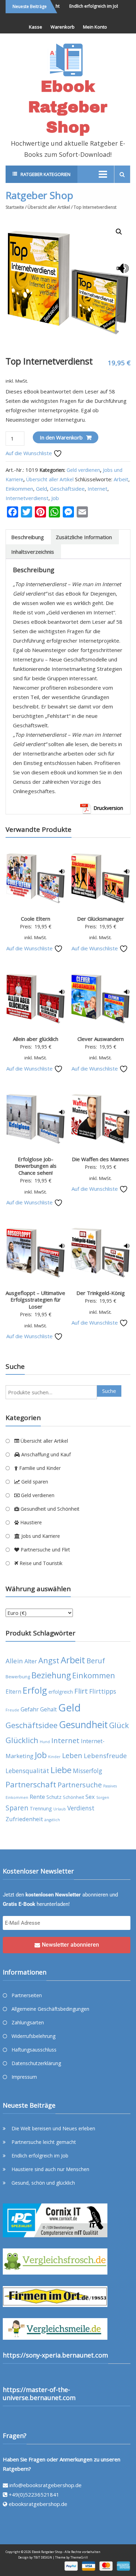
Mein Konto (95, 27)
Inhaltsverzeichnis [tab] (33, 552)
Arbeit (121, 479)
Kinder (54, 1757)
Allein (14, 1661)
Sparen (17, 1808)
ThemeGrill (79, 2557)
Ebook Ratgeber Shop (68, 107)
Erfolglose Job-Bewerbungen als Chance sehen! (36, 1166)
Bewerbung (18, 1677)
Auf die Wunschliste (29, 453)
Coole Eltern (36, 919)
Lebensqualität (27, 1771)
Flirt (81, 1691)
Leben (72, 1755)
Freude (12, 1710)
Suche (109, 1391)
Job (55, 498)
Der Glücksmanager (101, 919)
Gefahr (30, 1709)
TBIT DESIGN (43, 2557)
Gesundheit (83, 1725)
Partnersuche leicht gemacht (44, 2142)
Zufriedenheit (24, 1819)
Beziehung (51, 1675)
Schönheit (73, 1797)
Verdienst (81, 1808)
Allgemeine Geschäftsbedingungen (50, 2009)
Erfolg (35, 1690)
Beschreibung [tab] (28, 537)
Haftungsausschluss (34, 2050)
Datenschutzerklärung (36, 2063)
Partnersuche (80, 1785)
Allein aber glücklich (36, 1039)
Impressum (24, 2077)
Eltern (13, 1692)
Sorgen (103, 1797)
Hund (45, 1742)
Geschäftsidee (67, 489)
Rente (37, 1797)
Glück (119, 1725)
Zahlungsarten (28, 2022)
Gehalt (48, 1709)
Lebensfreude (105, 1755)
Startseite (15, 207)
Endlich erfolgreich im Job (87, 6)
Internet (97, 489)
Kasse (36, 27)
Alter (31, 1661)
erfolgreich (61, 1692)
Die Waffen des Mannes (100, 1159)
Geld (41, 489)
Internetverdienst (27, 498)
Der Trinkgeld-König (101, 1293)
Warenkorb (63, 27)
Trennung (41, 1808)
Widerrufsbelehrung (33, 2036)
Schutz (54, 1797)
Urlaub (60, 1809)
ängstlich (52, 1820)
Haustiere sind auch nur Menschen (50, 2169)
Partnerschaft (31, 1784)
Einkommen (19, 489)
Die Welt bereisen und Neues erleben (53, 2128)
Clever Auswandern (101, 1039)
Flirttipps (103, 1691)
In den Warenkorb (61, 437)
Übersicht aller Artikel (49, 207)
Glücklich (22, 1740)
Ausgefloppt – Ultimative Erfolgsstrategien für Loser (35, 1300)
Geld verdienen (83, 470)
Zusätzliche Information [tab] (84, 537)
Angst (49, 1660)
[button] (119, 232)
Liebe (61, 1770)
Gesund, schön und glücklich (43, 2183)
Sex (90, 1797)
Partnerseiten (27, 1995)
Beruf (96, 1661)
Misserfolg (88, 1771)
